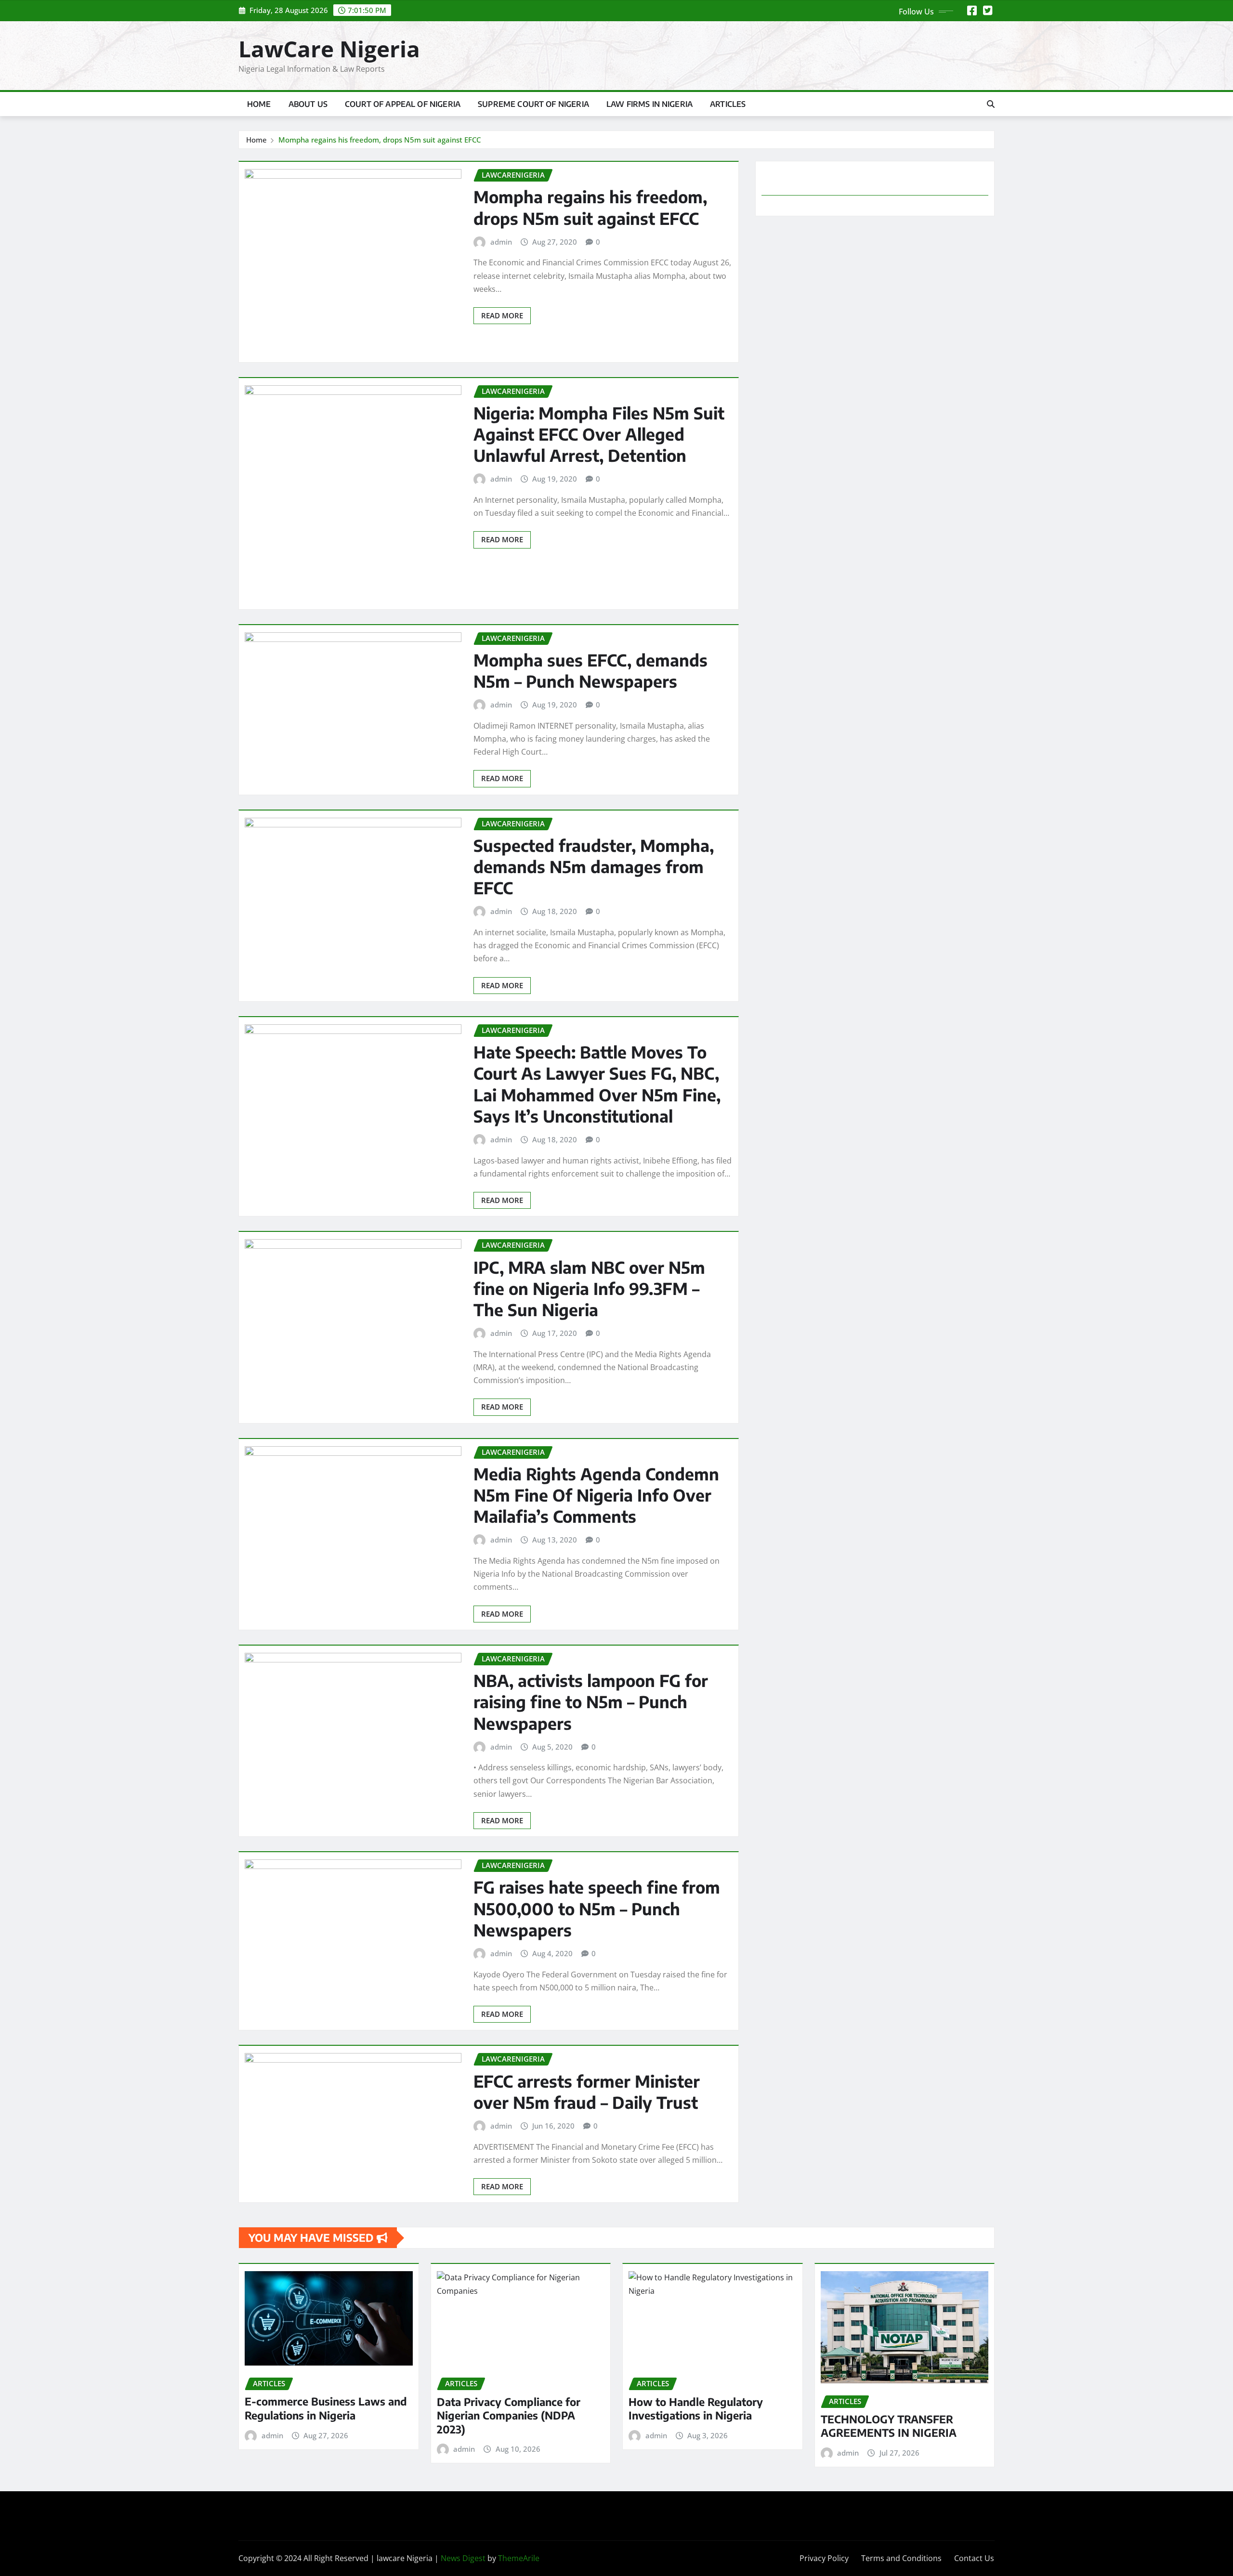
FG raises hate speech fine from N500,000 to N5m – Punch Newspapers (597, 1908)
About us (308, 104)
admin (501, 242)
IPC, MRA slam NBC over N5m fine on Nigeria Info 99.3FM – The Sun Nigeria (589, 1288)
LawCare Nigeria (329, 49)
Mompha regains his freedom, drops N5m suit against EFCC (380, 140)
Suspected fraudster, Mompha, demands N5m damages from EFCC (594, 866)
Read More (502, 315)
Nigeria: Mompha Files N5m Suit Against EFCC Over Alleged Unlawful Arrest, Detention (599, 434)
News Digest (463, 2558)
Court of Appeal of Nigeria (403, 104)
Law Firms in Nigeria (649, 104)
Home (259, 104)
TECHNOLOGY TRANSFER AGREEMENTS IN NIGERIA (889, 2426)
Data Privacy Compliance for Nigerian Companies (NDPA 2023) (509, 2415)
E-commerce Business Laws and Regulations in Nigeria (326, 2408)
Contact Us (974, 2558)
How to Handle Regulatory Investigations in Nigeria (696, 2409)
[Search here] (991, 104)
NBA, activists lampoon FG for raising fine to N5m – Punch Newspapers (591, 1701)
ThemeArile (519, 2558)
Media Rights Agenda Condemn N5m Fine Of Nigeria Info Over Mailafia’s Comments (596, 1495)
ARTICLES (728, 104)
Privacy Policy (824, 2558)
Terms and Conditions (901, 2558)
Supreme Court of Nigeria (533, 104)
